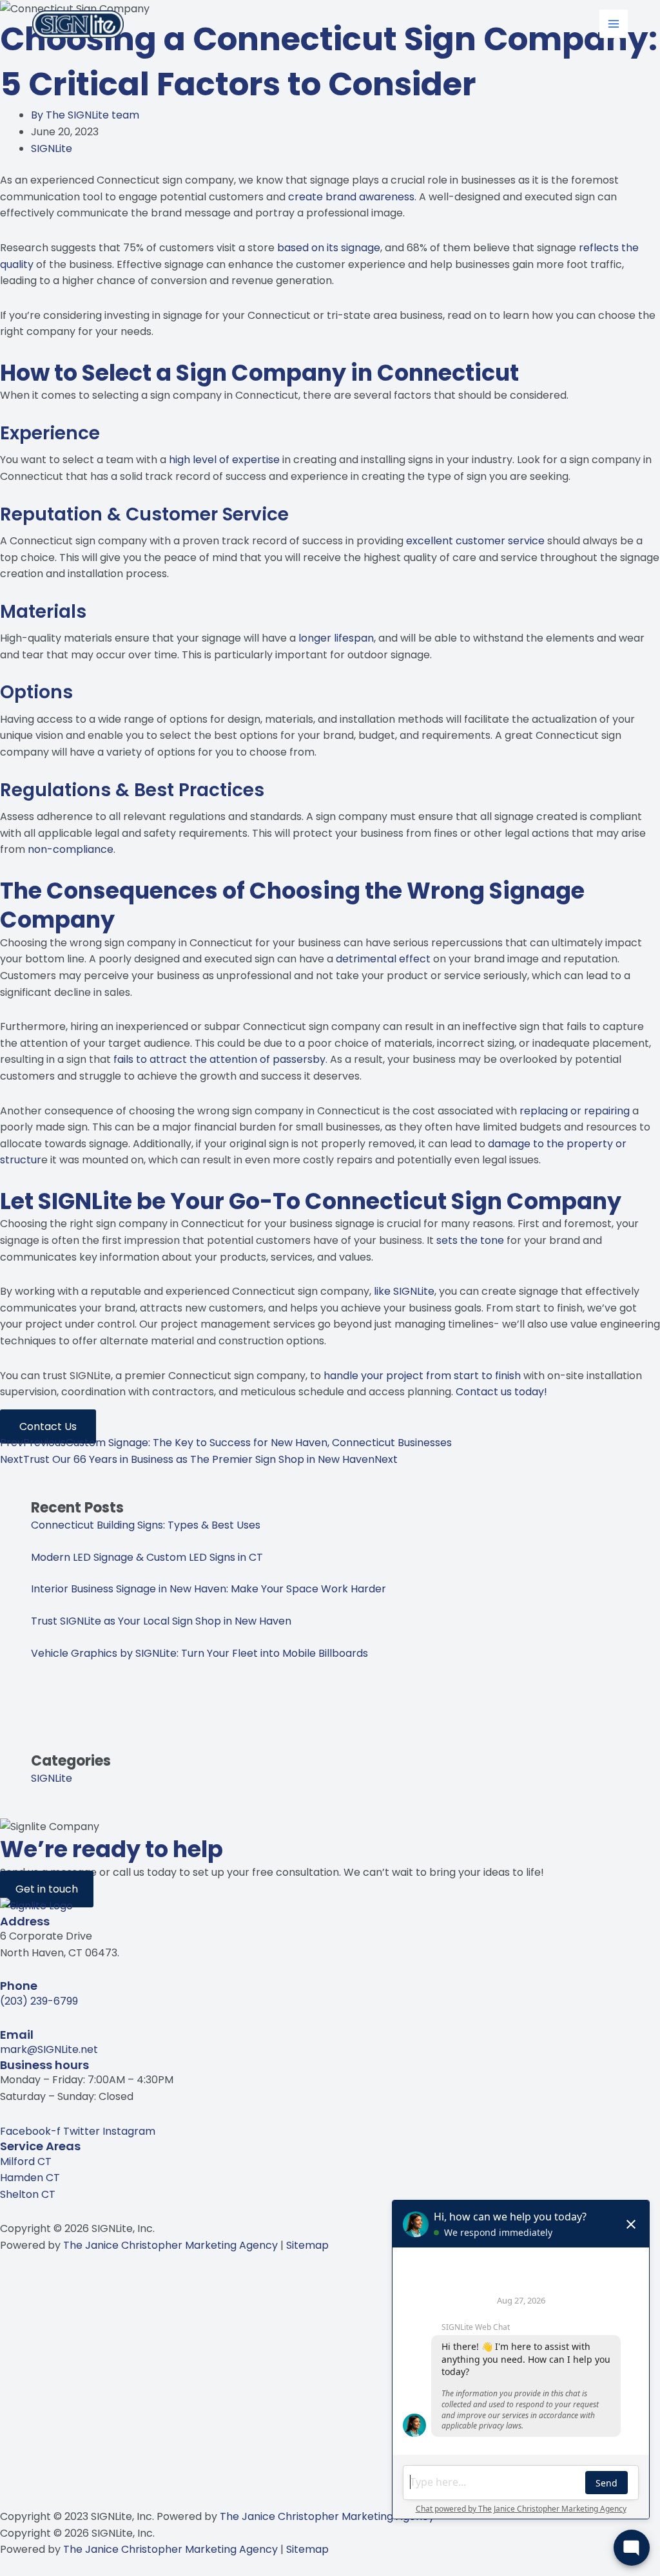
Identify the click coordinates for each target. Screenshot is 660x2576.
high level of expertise (224, 460)
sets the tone (470, 1240)
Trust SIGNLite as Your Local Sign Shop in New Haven (161, 1621)
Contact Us (48, 1426)
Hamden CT (30, 2178)
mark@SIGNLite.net (49, 2049)
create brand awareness (351, 197)
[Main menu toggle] (614, 24)
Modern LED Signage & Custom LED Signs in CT (147, 1557)
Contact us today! (501, 1392)
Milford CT (26, 2161)
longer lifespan (336, 638)
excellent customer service (475, 541)
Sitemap (307, 2245)
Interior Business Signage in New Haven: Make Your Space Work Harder (209, 1589)
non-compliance (71, 849)
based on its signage (329, 248)
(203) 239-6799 (39, 2001)
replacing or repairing (575, 1111)
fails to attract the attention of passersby (219, 1059)
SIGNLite (52, 148)
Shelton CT (28, 2194)
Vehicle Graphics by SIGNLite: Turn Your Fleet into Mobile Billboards (199, 1653)
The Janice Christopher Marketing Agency (170, 2245)
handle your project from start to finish (422, 1376)
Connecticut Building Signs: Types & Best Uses (146, 1525)
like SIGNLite (404, 1291)
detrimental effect (383, 959)
